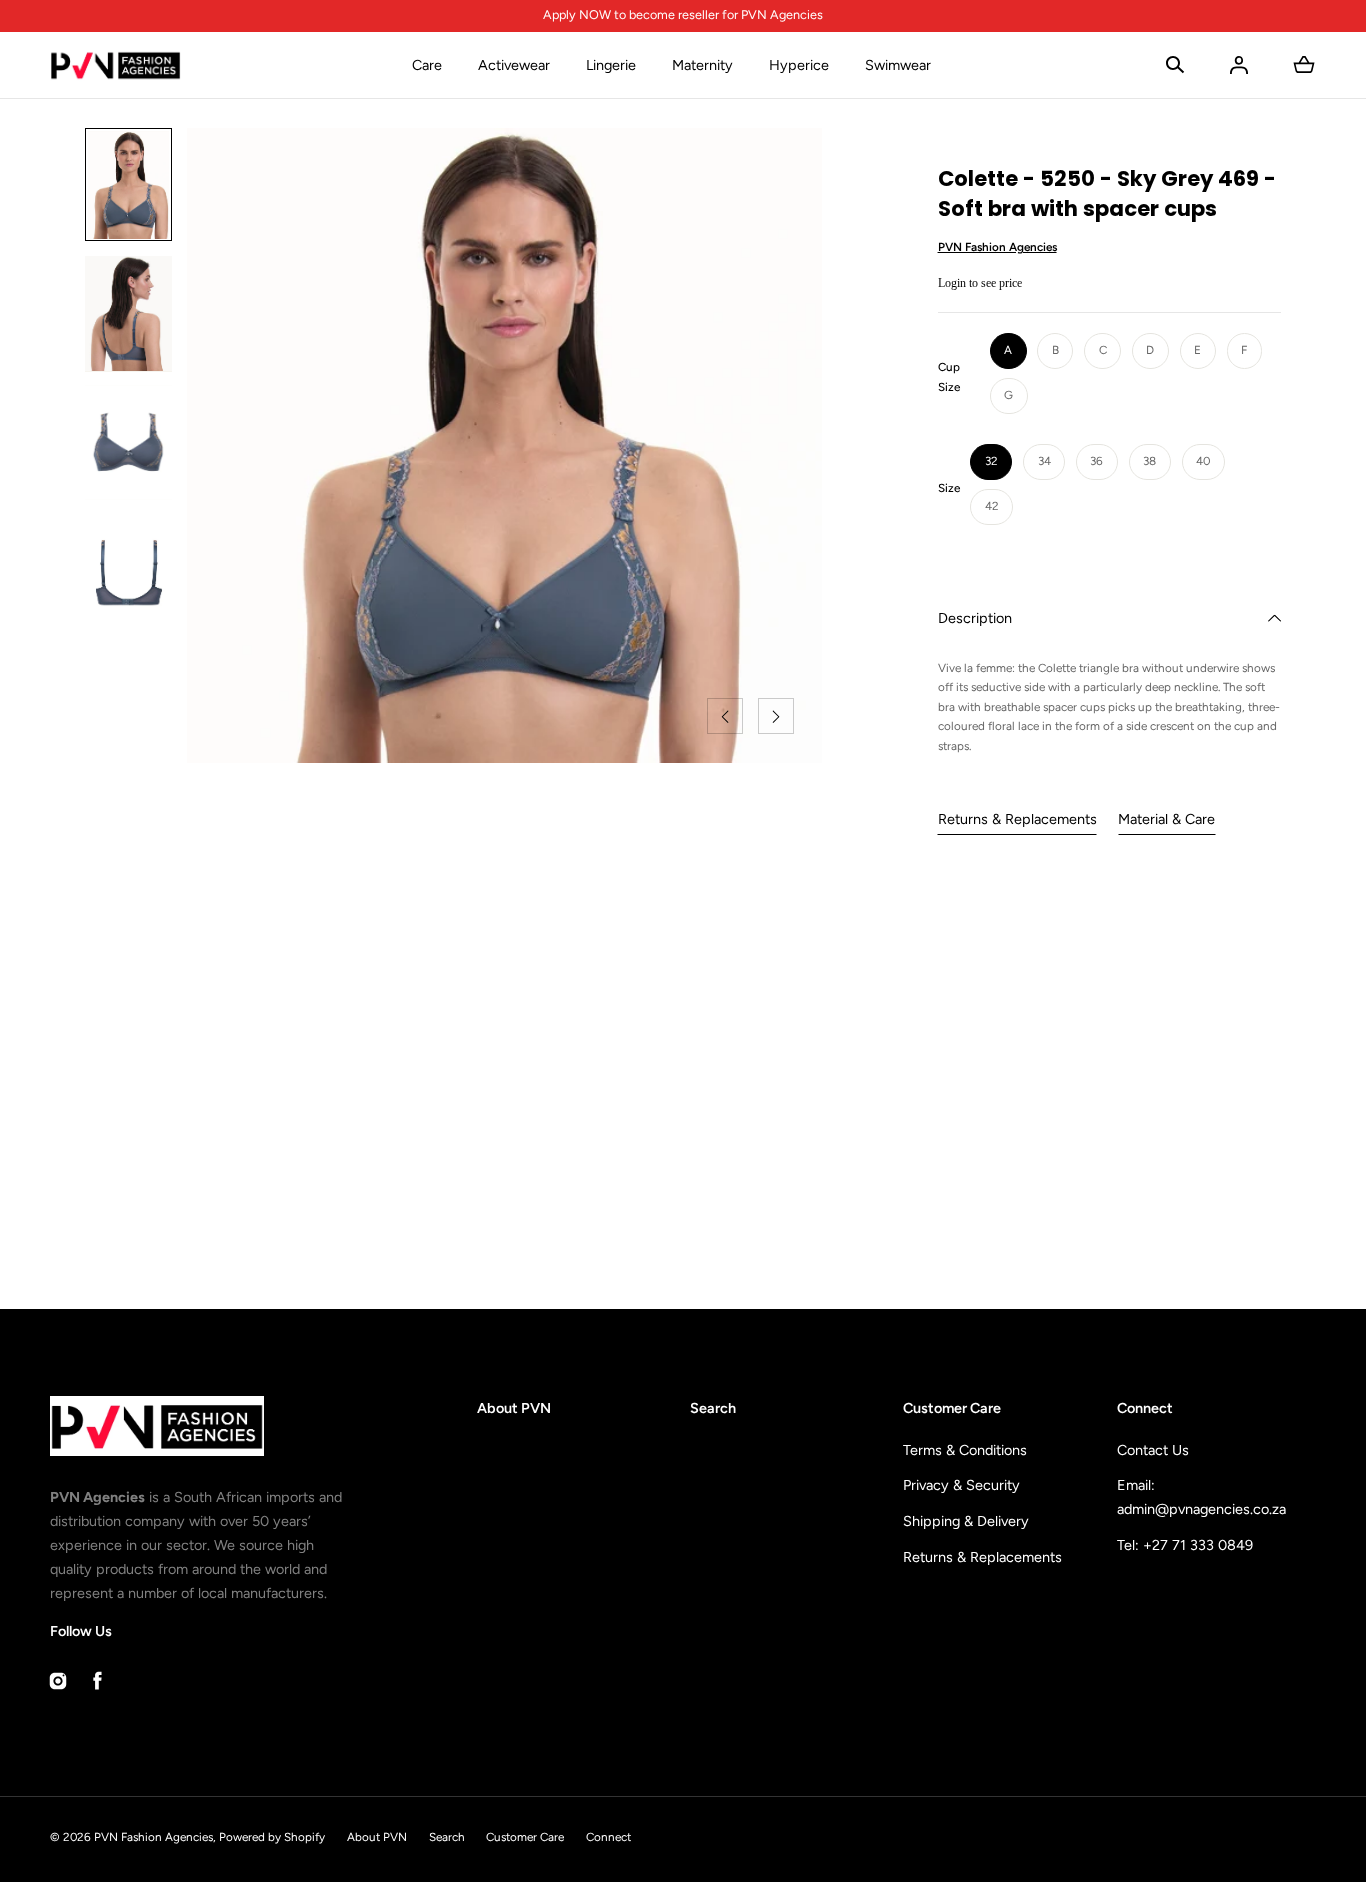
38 (1149, 461)
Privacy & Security (961, 1485)
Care (427, 65)
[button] (1175, 65)
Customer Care (525, 1837)
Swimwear (898, 65)
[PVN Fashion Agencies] (115, 65)
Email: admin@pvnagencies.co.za (1201, 1497)
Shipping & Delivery (966, 1521)
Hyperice (799, 65)
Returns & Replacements (1017, 819)
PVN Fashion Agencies (153, 1837)
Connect (608, 1837)
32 (991, 461)
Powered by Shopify (272, 1837)
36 (1096, 461)
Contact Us (1153, 1450)
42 (992, 506)
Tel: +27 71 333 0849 (1185, 1545)
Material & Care (1166, 819)
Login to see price (980, 283)
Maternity (702, 65)
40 (1203, 461)
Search (713, 1408)
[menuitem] (128, 184)
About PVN (514, 1408)
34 (1044, 461)
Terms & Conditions (965, 1450)
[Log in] (1239, 65)
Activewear (514, 65)
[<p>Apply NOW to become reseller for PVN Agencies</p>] (682, 15)
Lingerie (611, 65)
